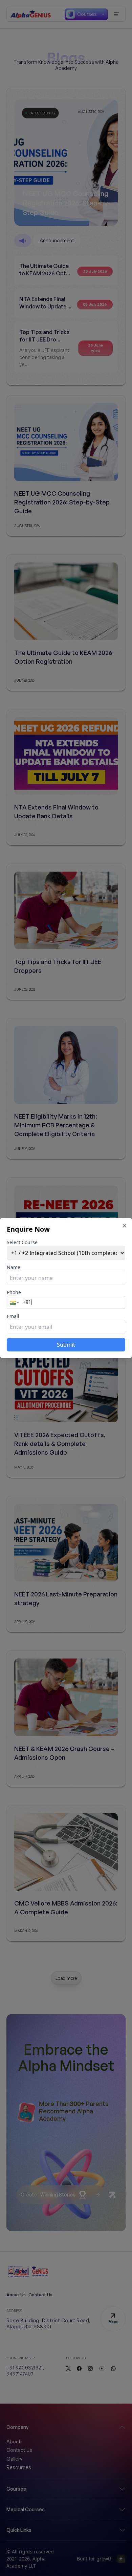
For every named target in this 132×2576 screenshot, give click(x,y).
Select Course (22, 1242)
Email (13, 1316)
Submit (66, 1345)
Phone (14, 1292)
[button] (15, 1302)
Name (14, 1267)
